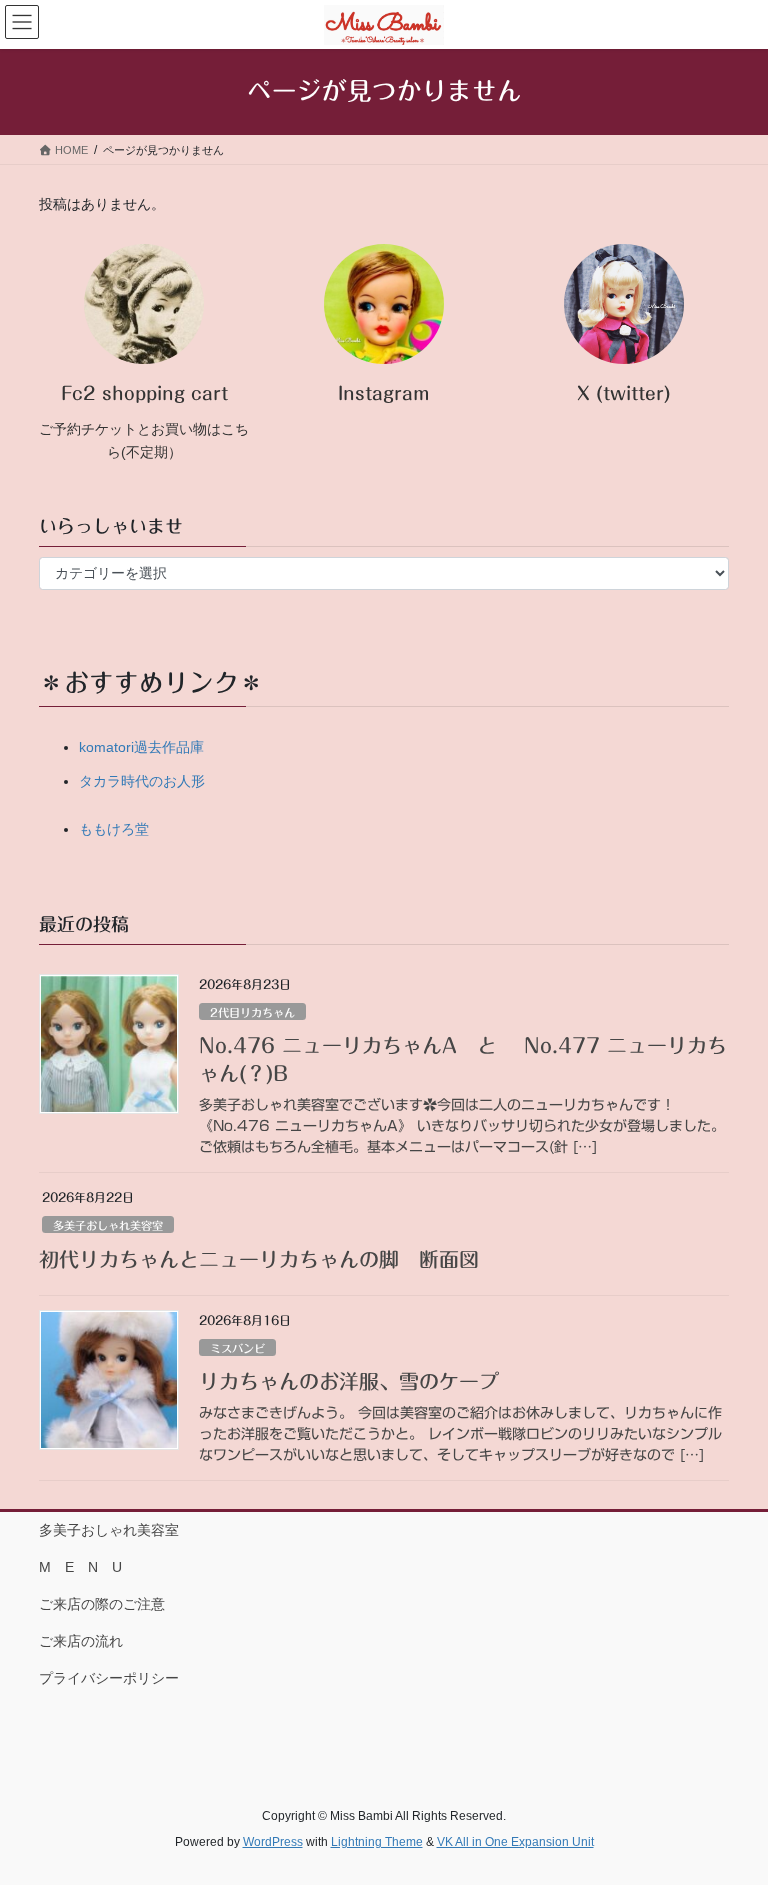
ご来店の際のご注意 (102, 1604)
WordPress (273, 1842)
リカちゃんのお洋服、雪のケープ (349, 1381)
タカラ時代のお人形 (142, 781)
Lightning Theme (377, 1842)
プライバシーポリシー (109, 1678)
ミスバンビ (237, 1348)
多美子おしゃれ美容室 (108, 1225)
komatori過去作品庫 (141, 747)
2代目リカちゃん (252, 1012)
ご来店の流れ (81, 1641)
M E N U (80, 1567)
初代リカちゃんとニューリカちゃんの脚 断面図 (259, 1259)
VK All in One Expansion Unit (515, 1842)
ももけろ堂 (114, 829)
